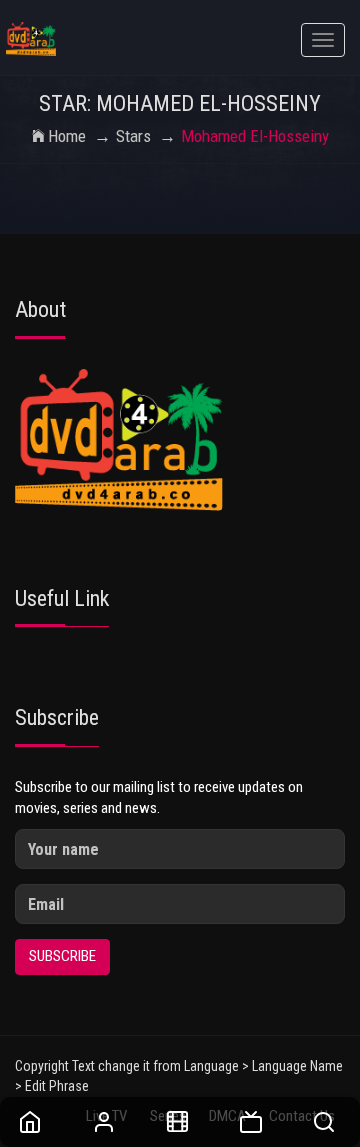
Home (67, 136)
